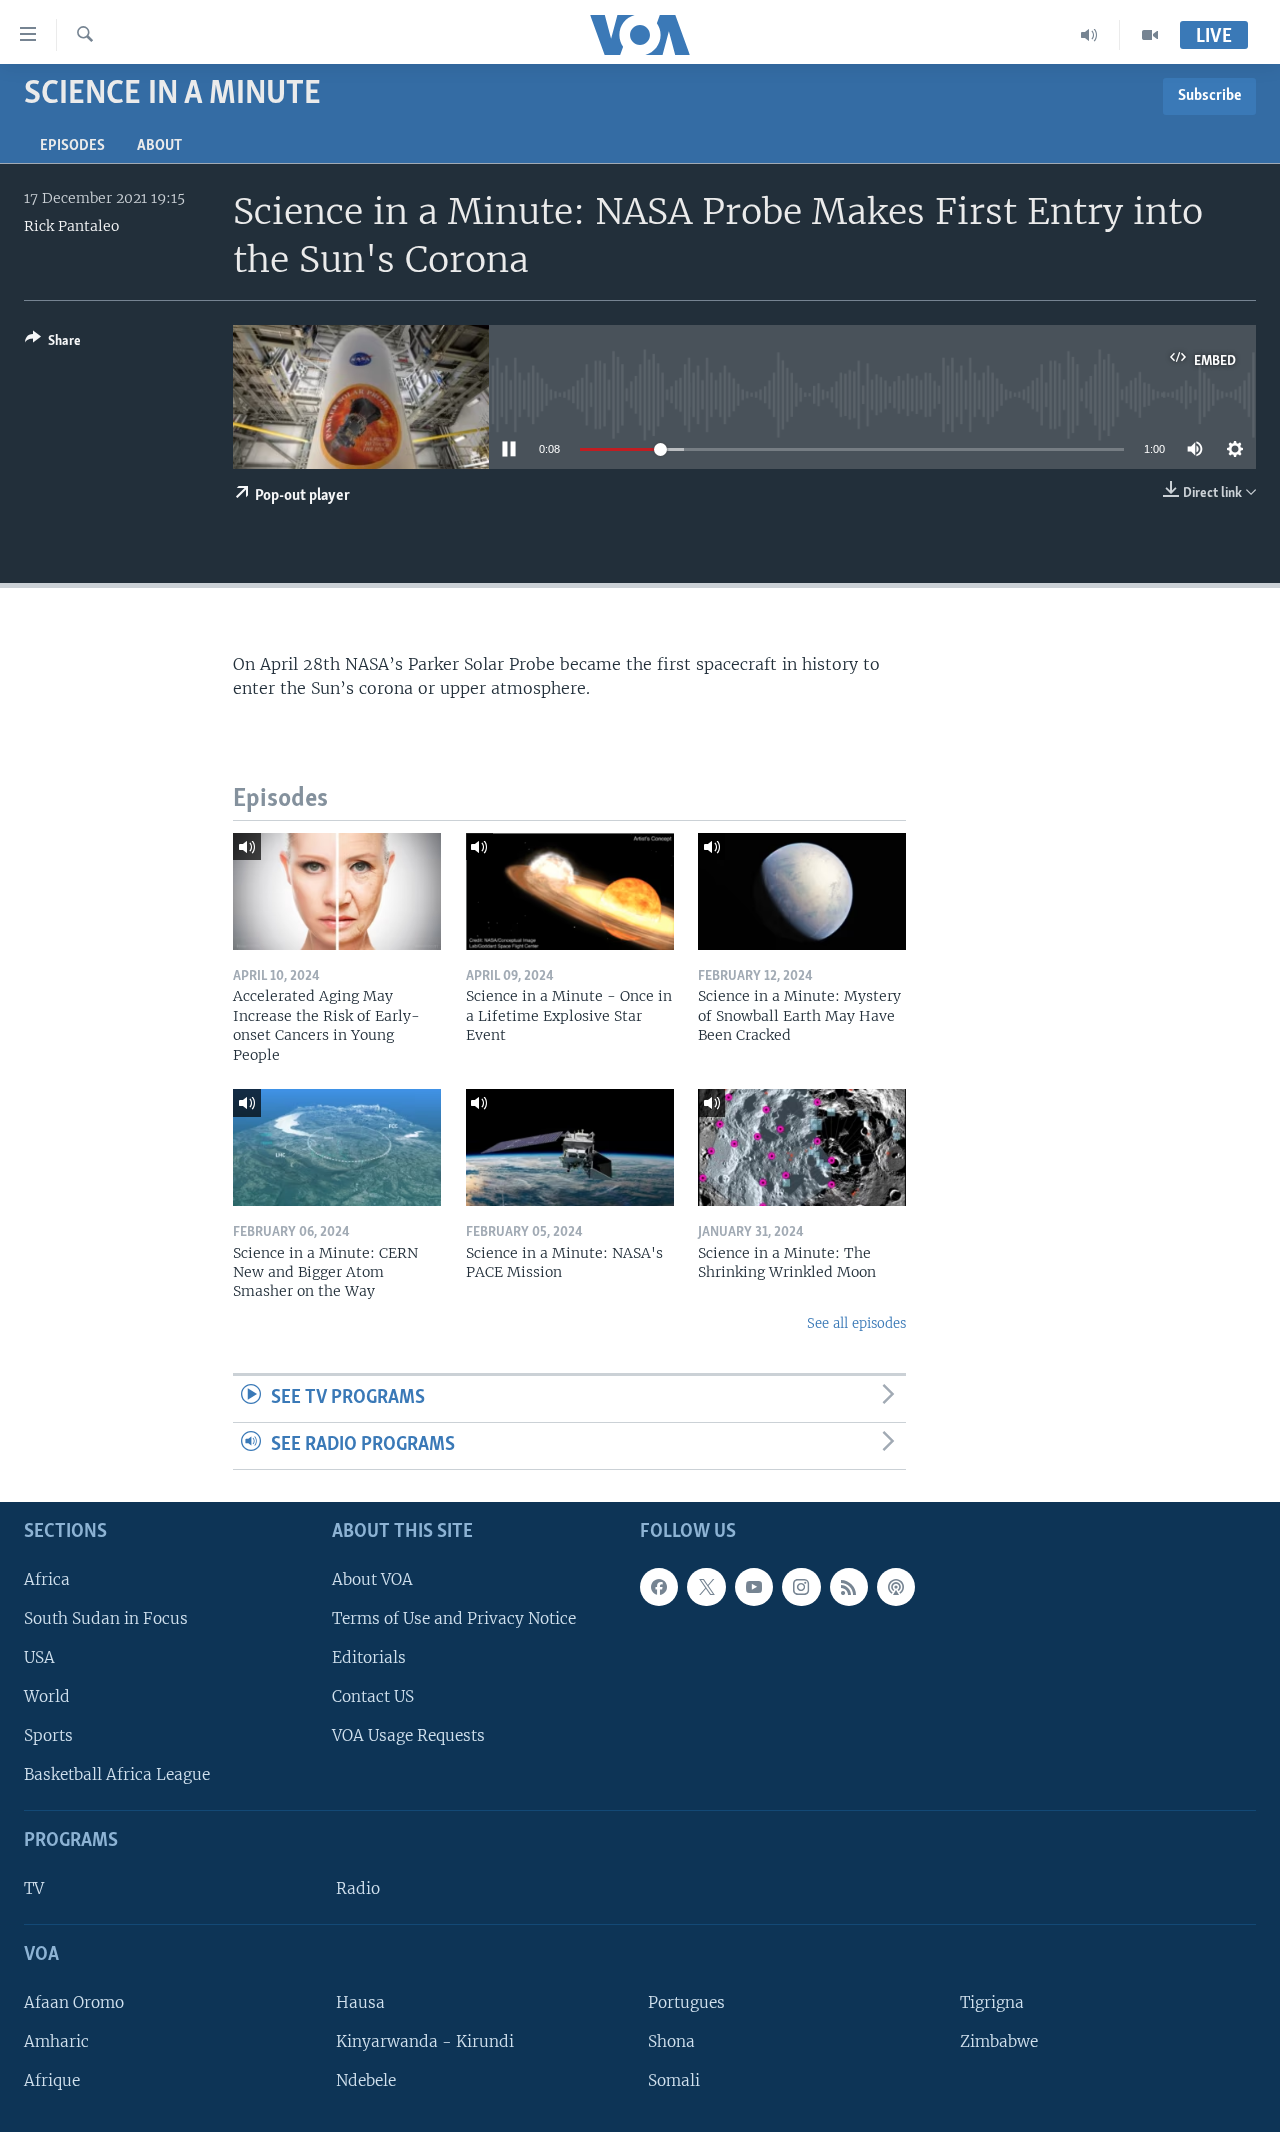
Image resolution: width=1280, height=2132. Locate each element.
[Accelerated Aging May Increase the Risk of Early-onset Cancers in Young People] (337, 891)
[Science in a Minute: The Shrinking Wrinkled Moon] (802, 1147)
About (159, 146)
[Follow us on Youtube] (754, 1586)
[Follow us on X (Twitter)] (706, 1586)
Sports (48, 1735)
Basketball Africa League (117, 1774)
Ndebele (366, 2080)
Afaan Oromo (74, 2002)
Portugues (686, 2002)
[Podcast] (896, 1586)
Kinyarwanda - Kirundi (425, 2041)
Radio (358, 1888)
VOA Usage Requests (408, 1735)
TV (34, 1888)
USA (39, 1657)
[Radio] (1089, 35)
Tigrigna (992, 2002)
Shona (671, 2041)
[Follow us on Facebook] (659, 1586)
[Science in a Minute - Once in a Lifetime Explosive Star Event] (570, 891)
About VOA (372, 1578)
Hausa (360, 2002)
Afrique (52, 2080)
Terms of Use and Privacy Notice (454, 1618)
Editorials (369, 1657)
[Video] (1150, 35)
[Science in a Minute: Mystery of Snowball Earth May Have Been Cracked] (802, 891)
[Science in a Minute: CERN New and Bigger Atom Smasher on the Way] (337, 1147)
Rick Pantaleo (71, 226)
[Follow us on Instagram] (801, 1586)
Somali (674, 2080)
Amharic (56, 2041)
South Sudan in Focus (106, 1618)
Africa (47, 1578)
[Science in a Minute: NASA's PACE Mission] (570, 1147)
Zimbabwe (999, 2041)
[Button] (53, 344)
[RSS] (849, 1586)
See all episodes (856, 1323)
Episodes (72, 146)
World (47, 1696)
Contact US (373, 1696)
